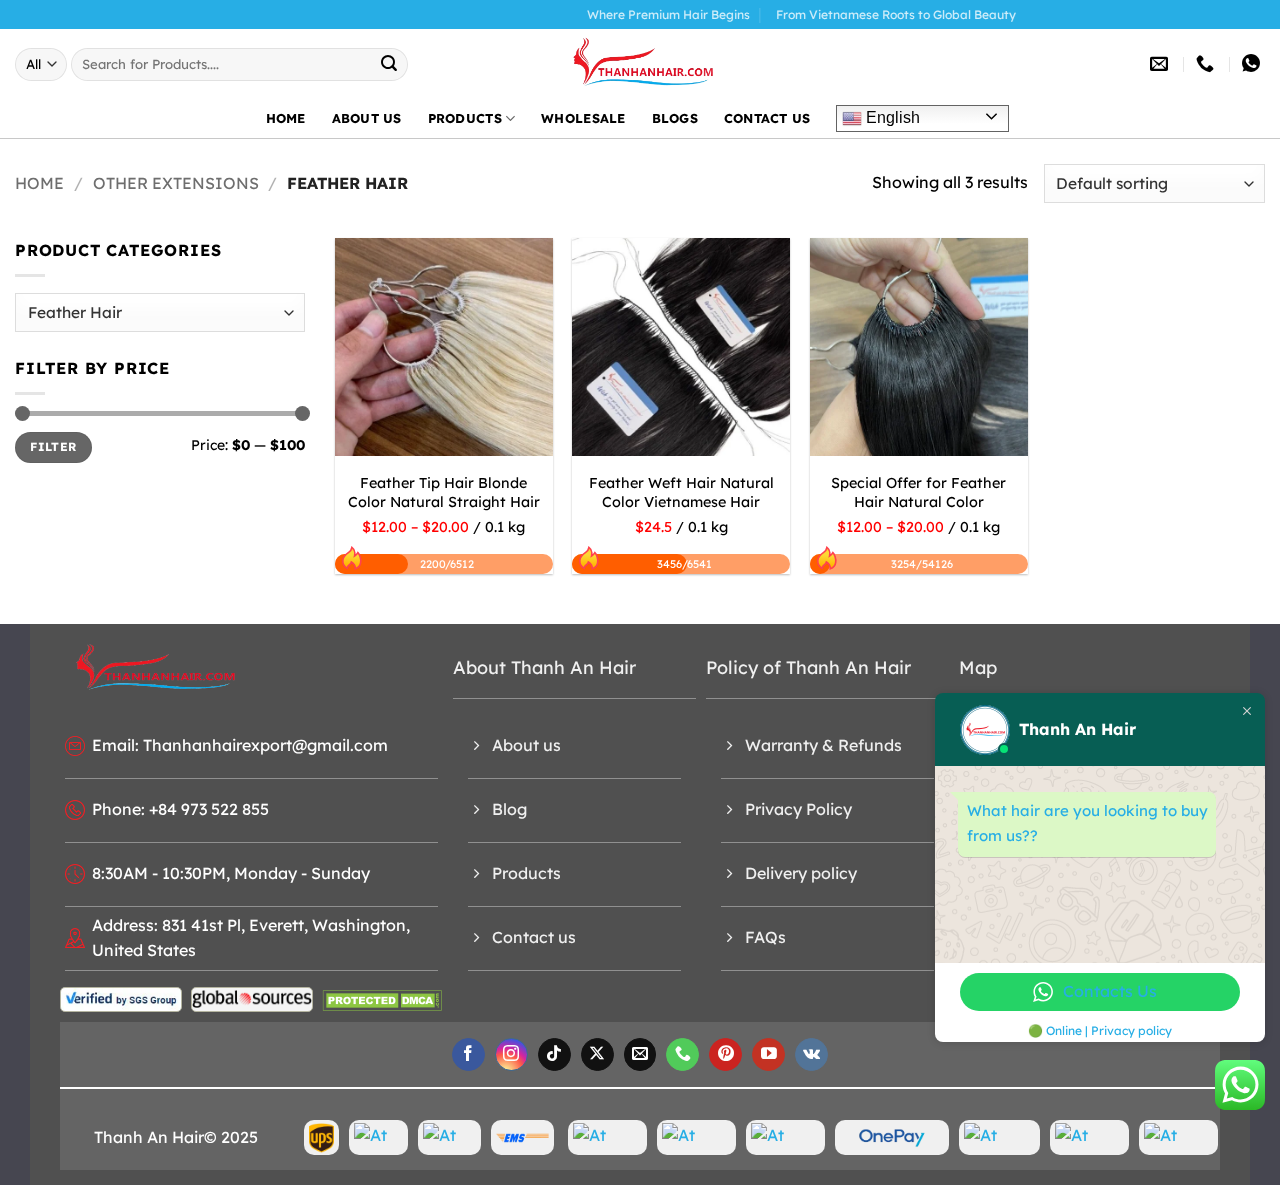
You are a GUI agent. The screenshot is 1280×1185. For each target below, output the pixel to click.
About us (367, 118)
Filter (53, 446)
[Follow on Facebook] (468, 1055)
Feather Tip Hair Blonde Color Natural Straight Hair (444, 492)
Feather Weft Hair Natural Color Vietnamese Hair (681, 492)
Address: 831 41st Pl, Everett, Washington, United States (251, 938)
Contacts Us (1110, 991)
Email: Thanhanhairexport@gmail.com (240, 745)
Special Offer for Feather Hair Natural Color (918, 492)
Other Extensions (176, 183)
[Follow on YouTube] (768, 1055)
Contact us (767, 118)
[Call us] (682, 1055)
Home (286, 118)
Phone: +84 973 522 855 (180, 809)
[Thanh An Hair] (640, 64)
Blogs (675, 118)
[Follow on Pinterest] (725, 1055)
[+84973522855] (1207, 64)
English (891, 117)
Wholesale (583, 118)
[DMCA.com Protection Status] (382, 999)
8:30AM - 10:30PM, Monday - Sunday (231, 873)
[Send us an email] (640, 1055)
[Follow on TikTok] (554, 1055)
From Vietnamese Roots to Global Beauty (865, 14)
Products (465, 118)
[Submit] (390, 64)
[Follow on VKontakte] (811, 1055)
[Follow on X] (597, 1055)
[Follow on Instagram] (511, 1055)
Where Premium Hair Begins (637, 14)
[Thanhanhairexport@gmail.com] (1161, 64)
